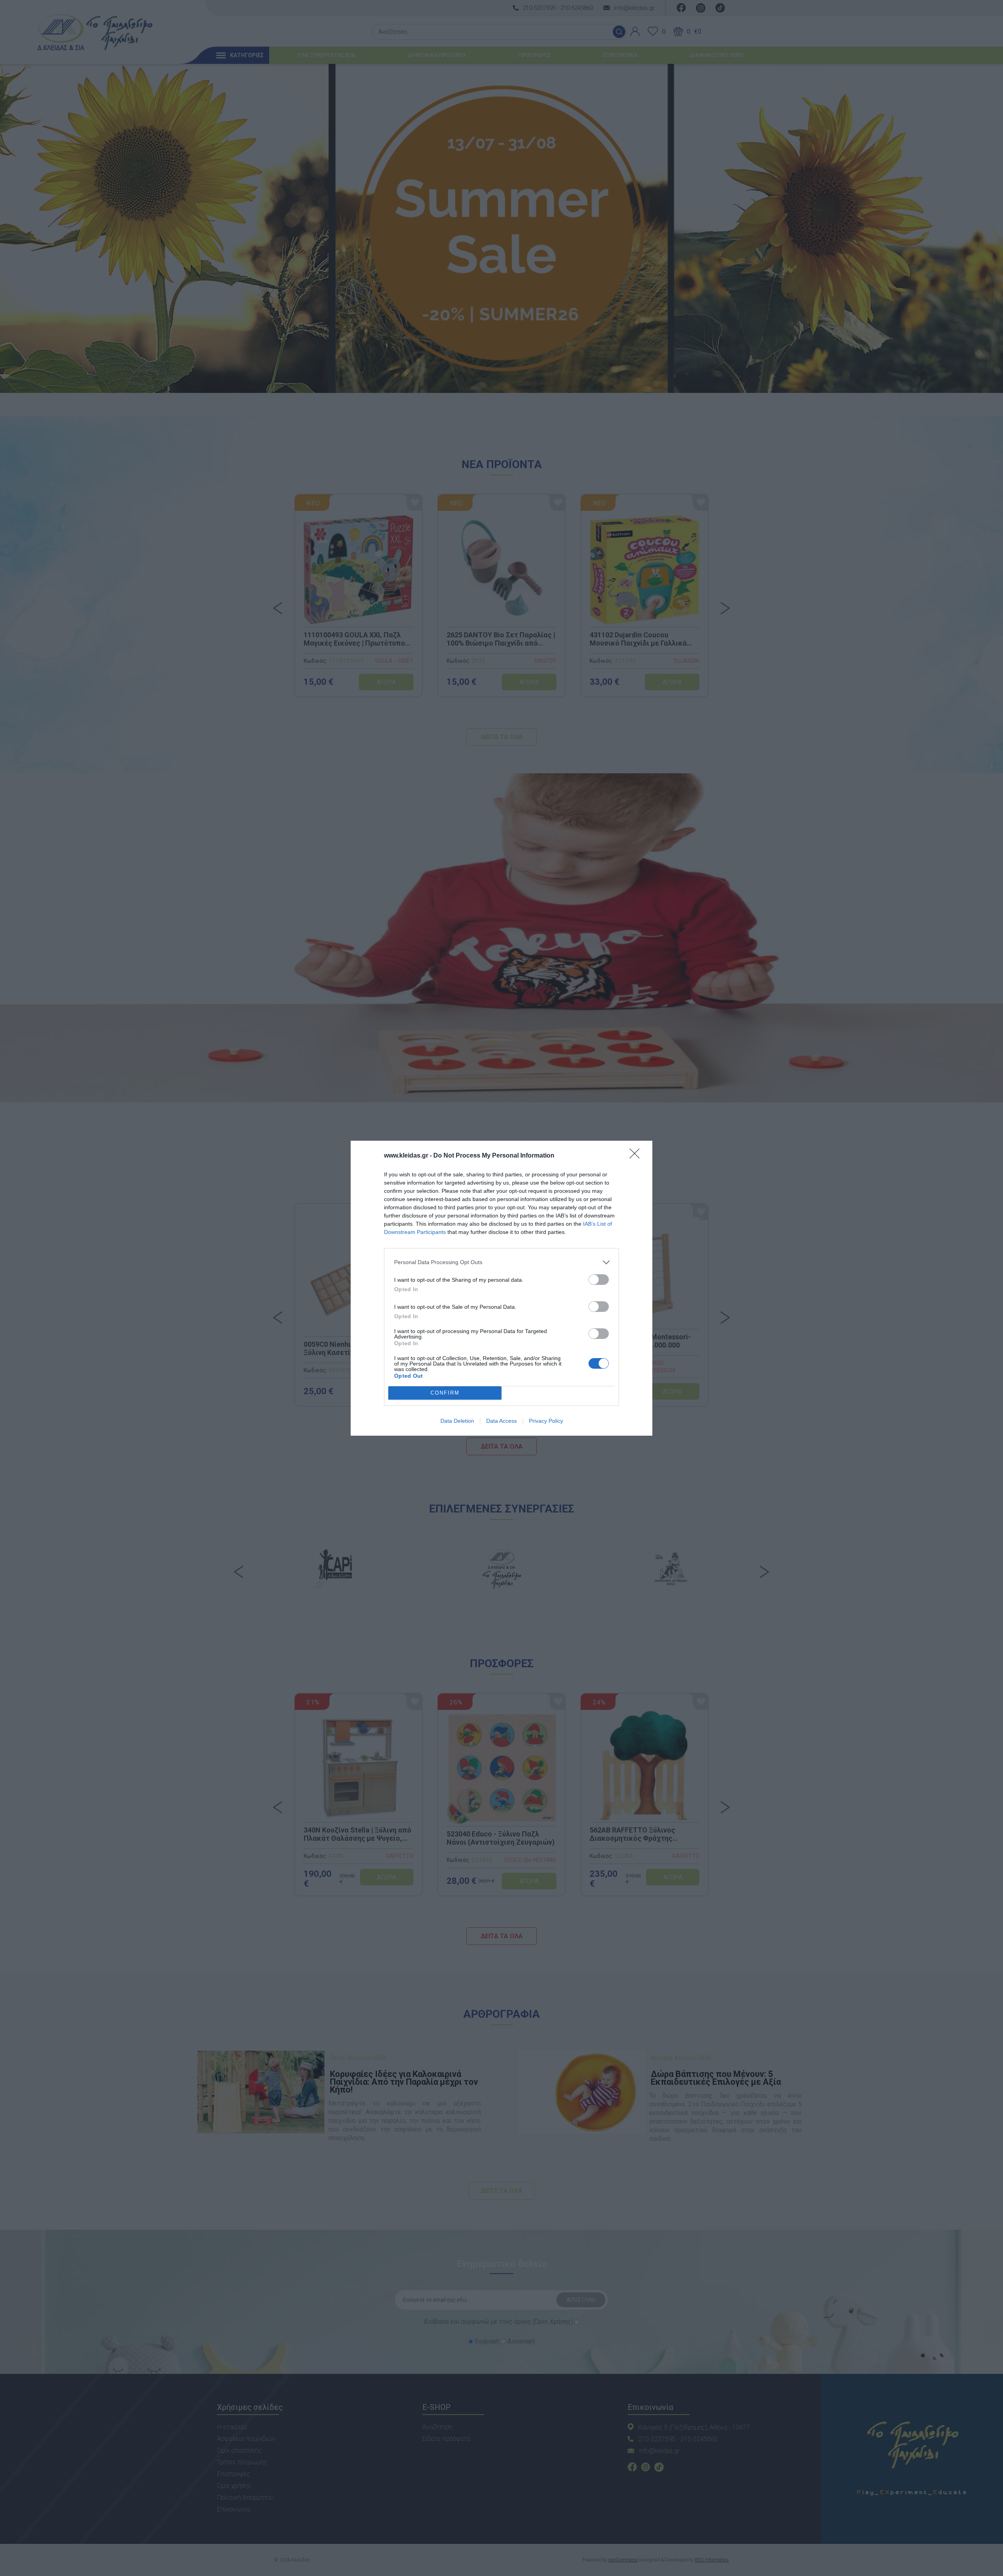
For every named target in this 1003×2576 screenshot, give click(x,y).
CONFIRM (445, 1393)
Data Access (501, 1421)
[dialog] (501, 1288)
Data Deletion (457, 1421)
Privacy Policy (546, 1421)
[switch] (599, 1280)
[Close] (637, 1156)
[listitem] (501, 1262)
